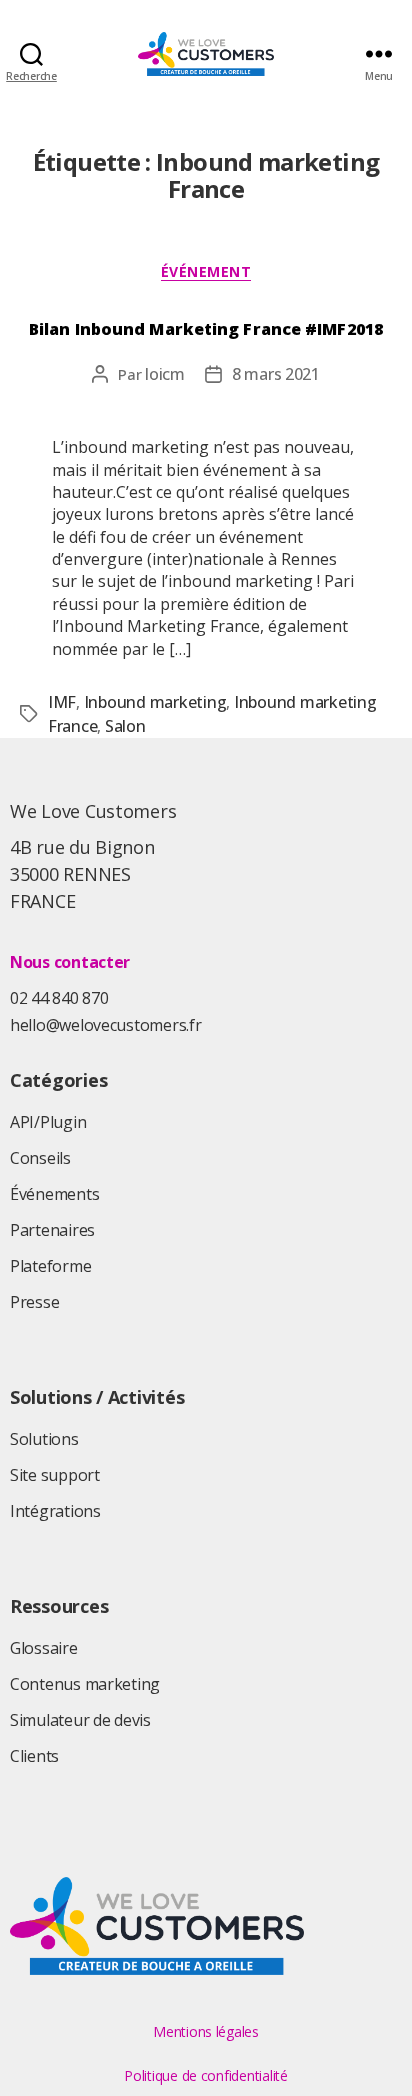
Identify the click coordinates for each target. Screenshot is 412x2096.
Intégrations (55, 1511)
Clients (34, 1756)
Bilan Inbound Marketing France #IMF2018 (206, 329)
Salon (125, 726)
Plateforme (50, 1266)
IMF (62, 702)
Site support (55, 1475)
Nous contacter (70, 962)
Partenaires (52, 1230)
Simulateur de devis (80, 1720)
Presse (34, 1302)
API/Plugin (48, 1122)
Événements (54, 1194)
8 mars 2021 (276, 374)
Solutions (44, 1439)
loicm (165, 374)
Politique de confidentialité (205, 2075)
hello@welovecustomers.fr (106, 1025)
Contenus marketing (85, 1684)
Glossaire (44, 1648)
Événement (206, 272)
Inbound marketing (155, 702)
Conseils (40, 1158)
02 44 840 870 (59, 998)
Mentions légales (206, 2031)
